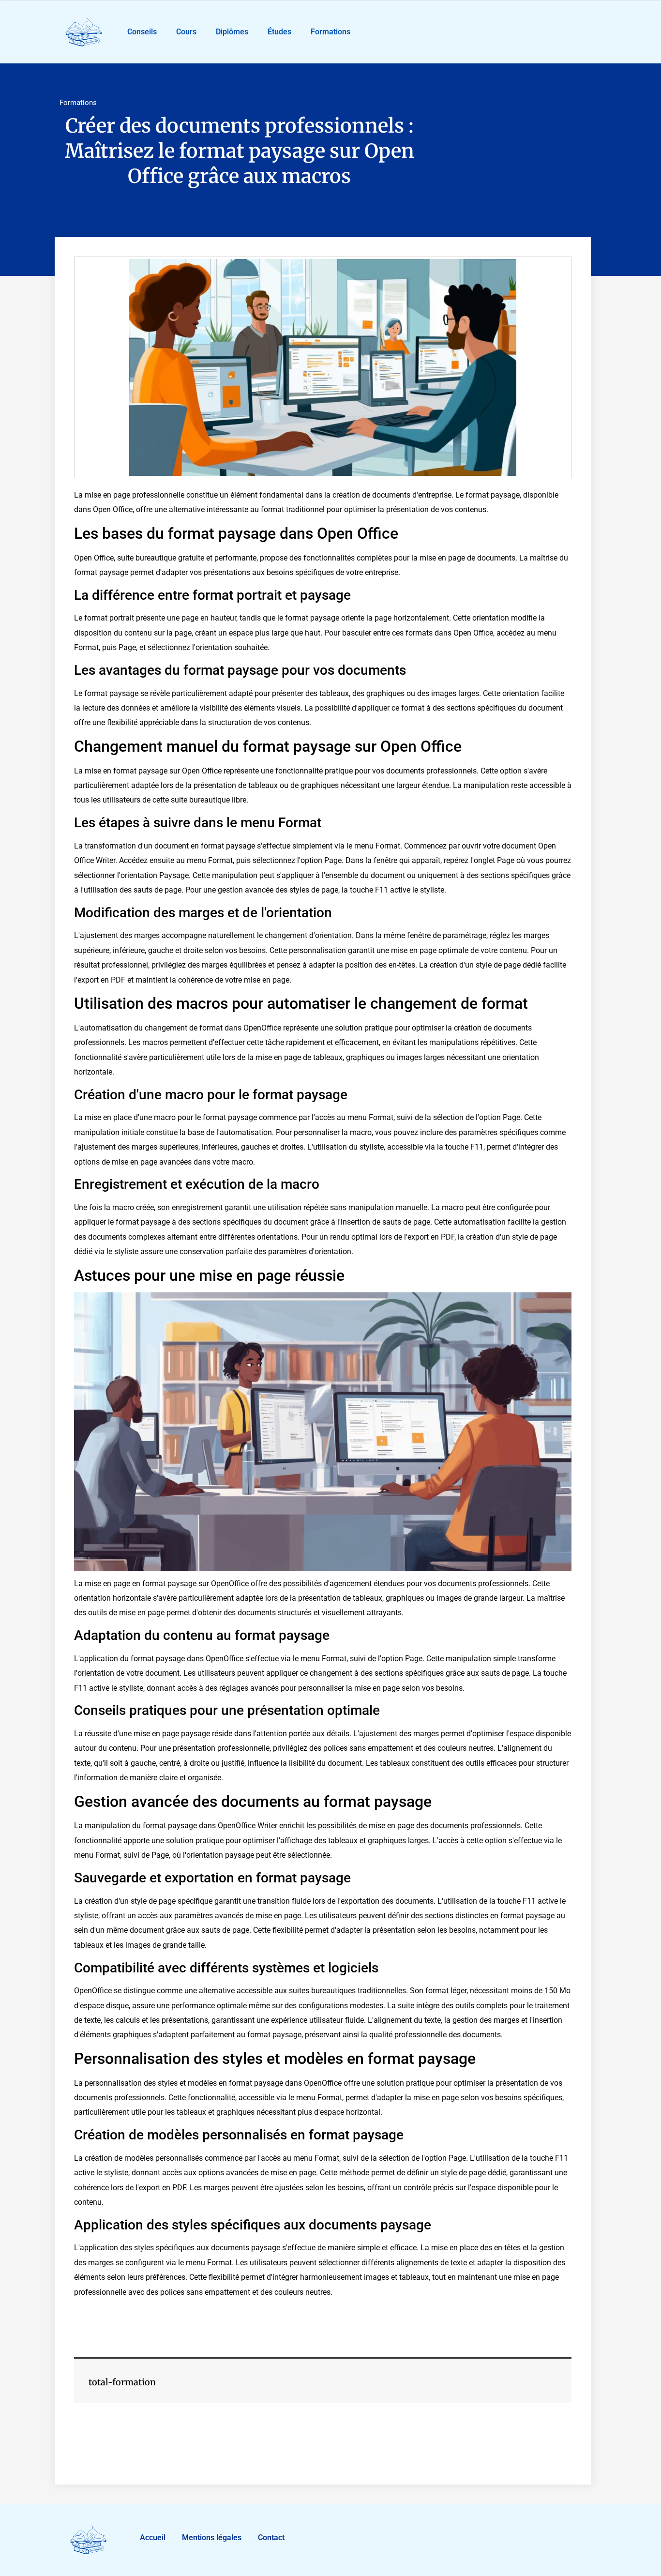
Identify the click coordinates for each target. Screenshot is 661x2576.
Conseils (142, 32)
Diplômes (232, 32)
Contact (271, 2538)
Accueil (153, 2538)
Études (279, 32)
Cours (186, 32)
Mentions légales (212, 2538)
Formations (330, 32)
